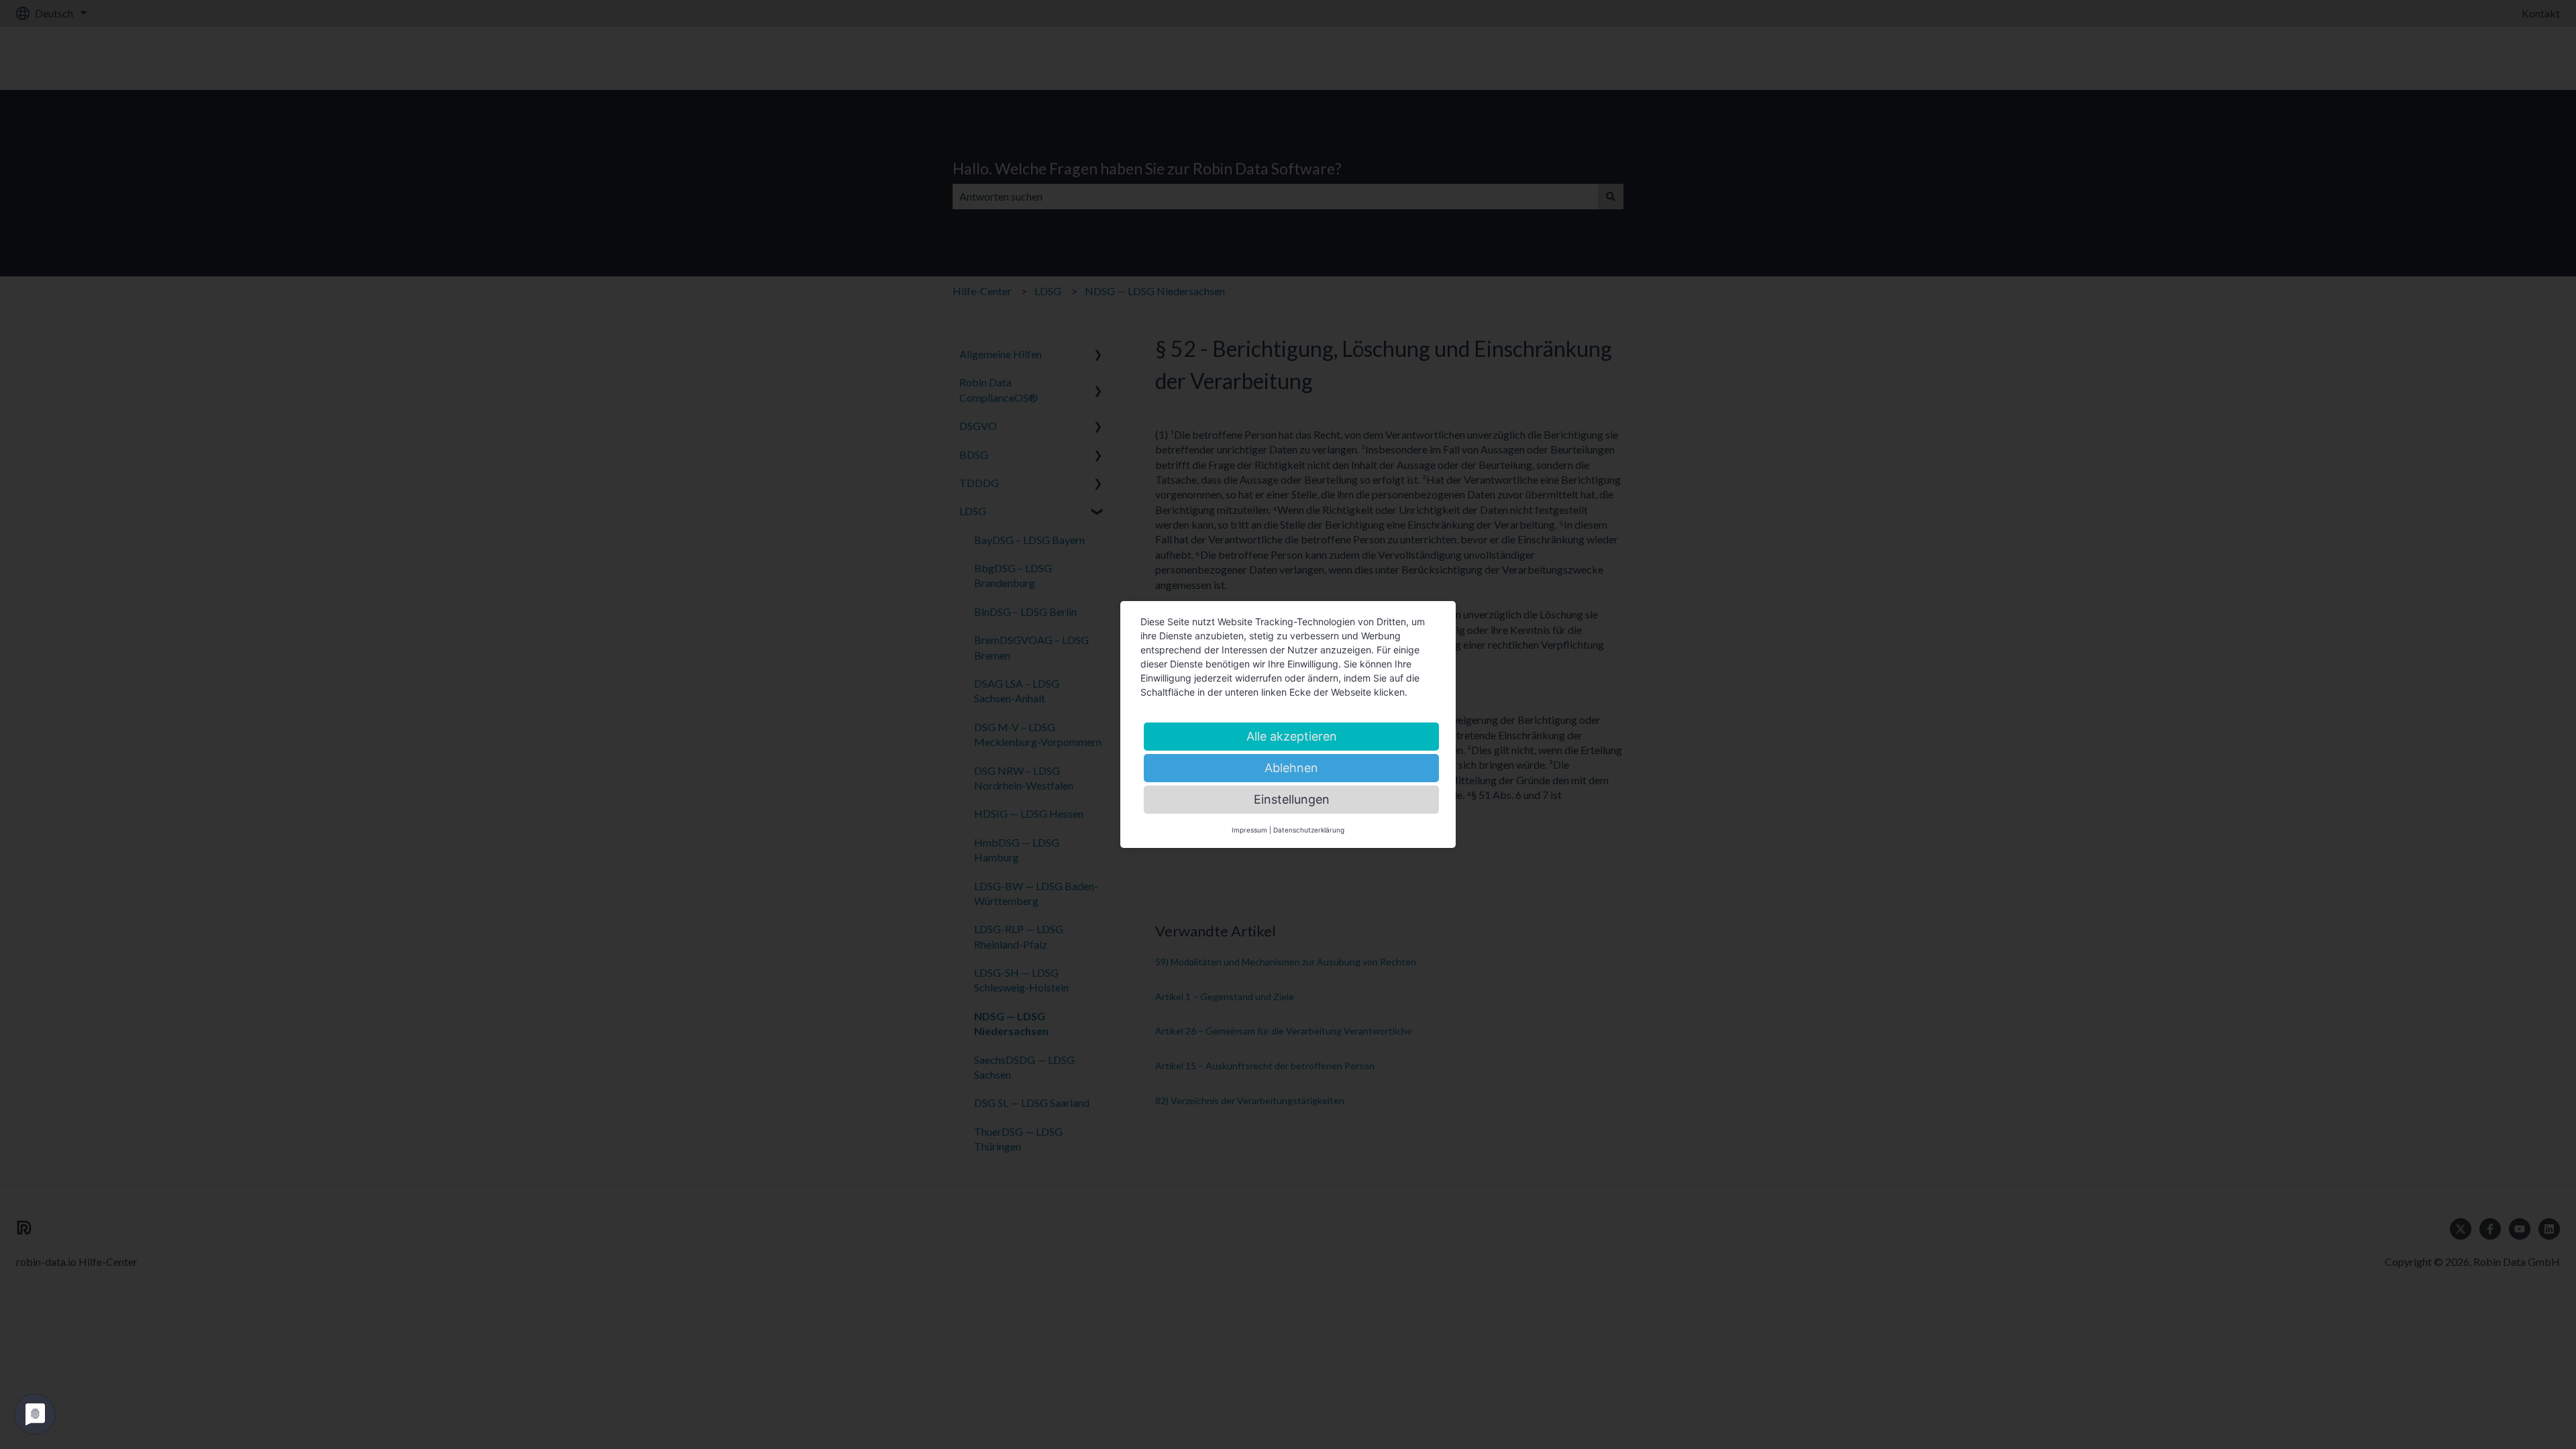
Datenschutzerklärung (1309, 830)
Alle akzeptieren (1292, 736)
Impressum (1249, 830)
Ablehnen (1291, 768)
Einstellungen (1292, 799)
